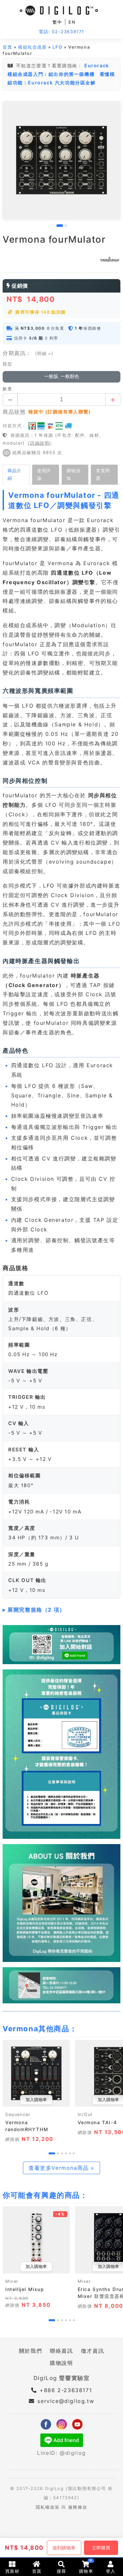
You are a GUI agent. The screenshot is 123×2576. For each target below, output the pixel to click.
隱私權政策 (48, 2507)
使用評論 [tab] (44, 474)
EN (72, 22)
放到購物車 (64, 2548)
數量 (7, 389)
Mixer (12, 2281)
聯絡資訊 (61, 2351)
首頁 (7, 47)
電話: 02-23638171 (61, 32)
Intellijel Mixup (25, 2289)
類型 (7, 364)
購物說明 (61, 2363)
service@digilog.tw (66, 2401)
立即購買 (101, 2548)
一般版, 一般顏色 (62, 376)
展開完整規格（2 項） (36, 1610)
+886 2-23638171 (65, 2390)
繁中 (57, 22)
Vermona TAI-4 (97, 2122)
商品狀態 (14, 412)
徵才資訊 (92, 2351)
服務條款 (78, 2507)
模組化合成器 (32, 47)
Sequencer (18, 2114)
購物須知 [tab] (73, 474)
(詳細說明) (40, 443)
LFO (57, 47)
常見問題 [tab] (103, 474)
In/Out (85, 2114)
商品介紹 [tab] (14, 474)
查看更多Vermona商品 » (61, 2168)
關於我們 (31, 2351)
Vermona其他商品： (40, 2029)
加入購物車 (36, 2100)
